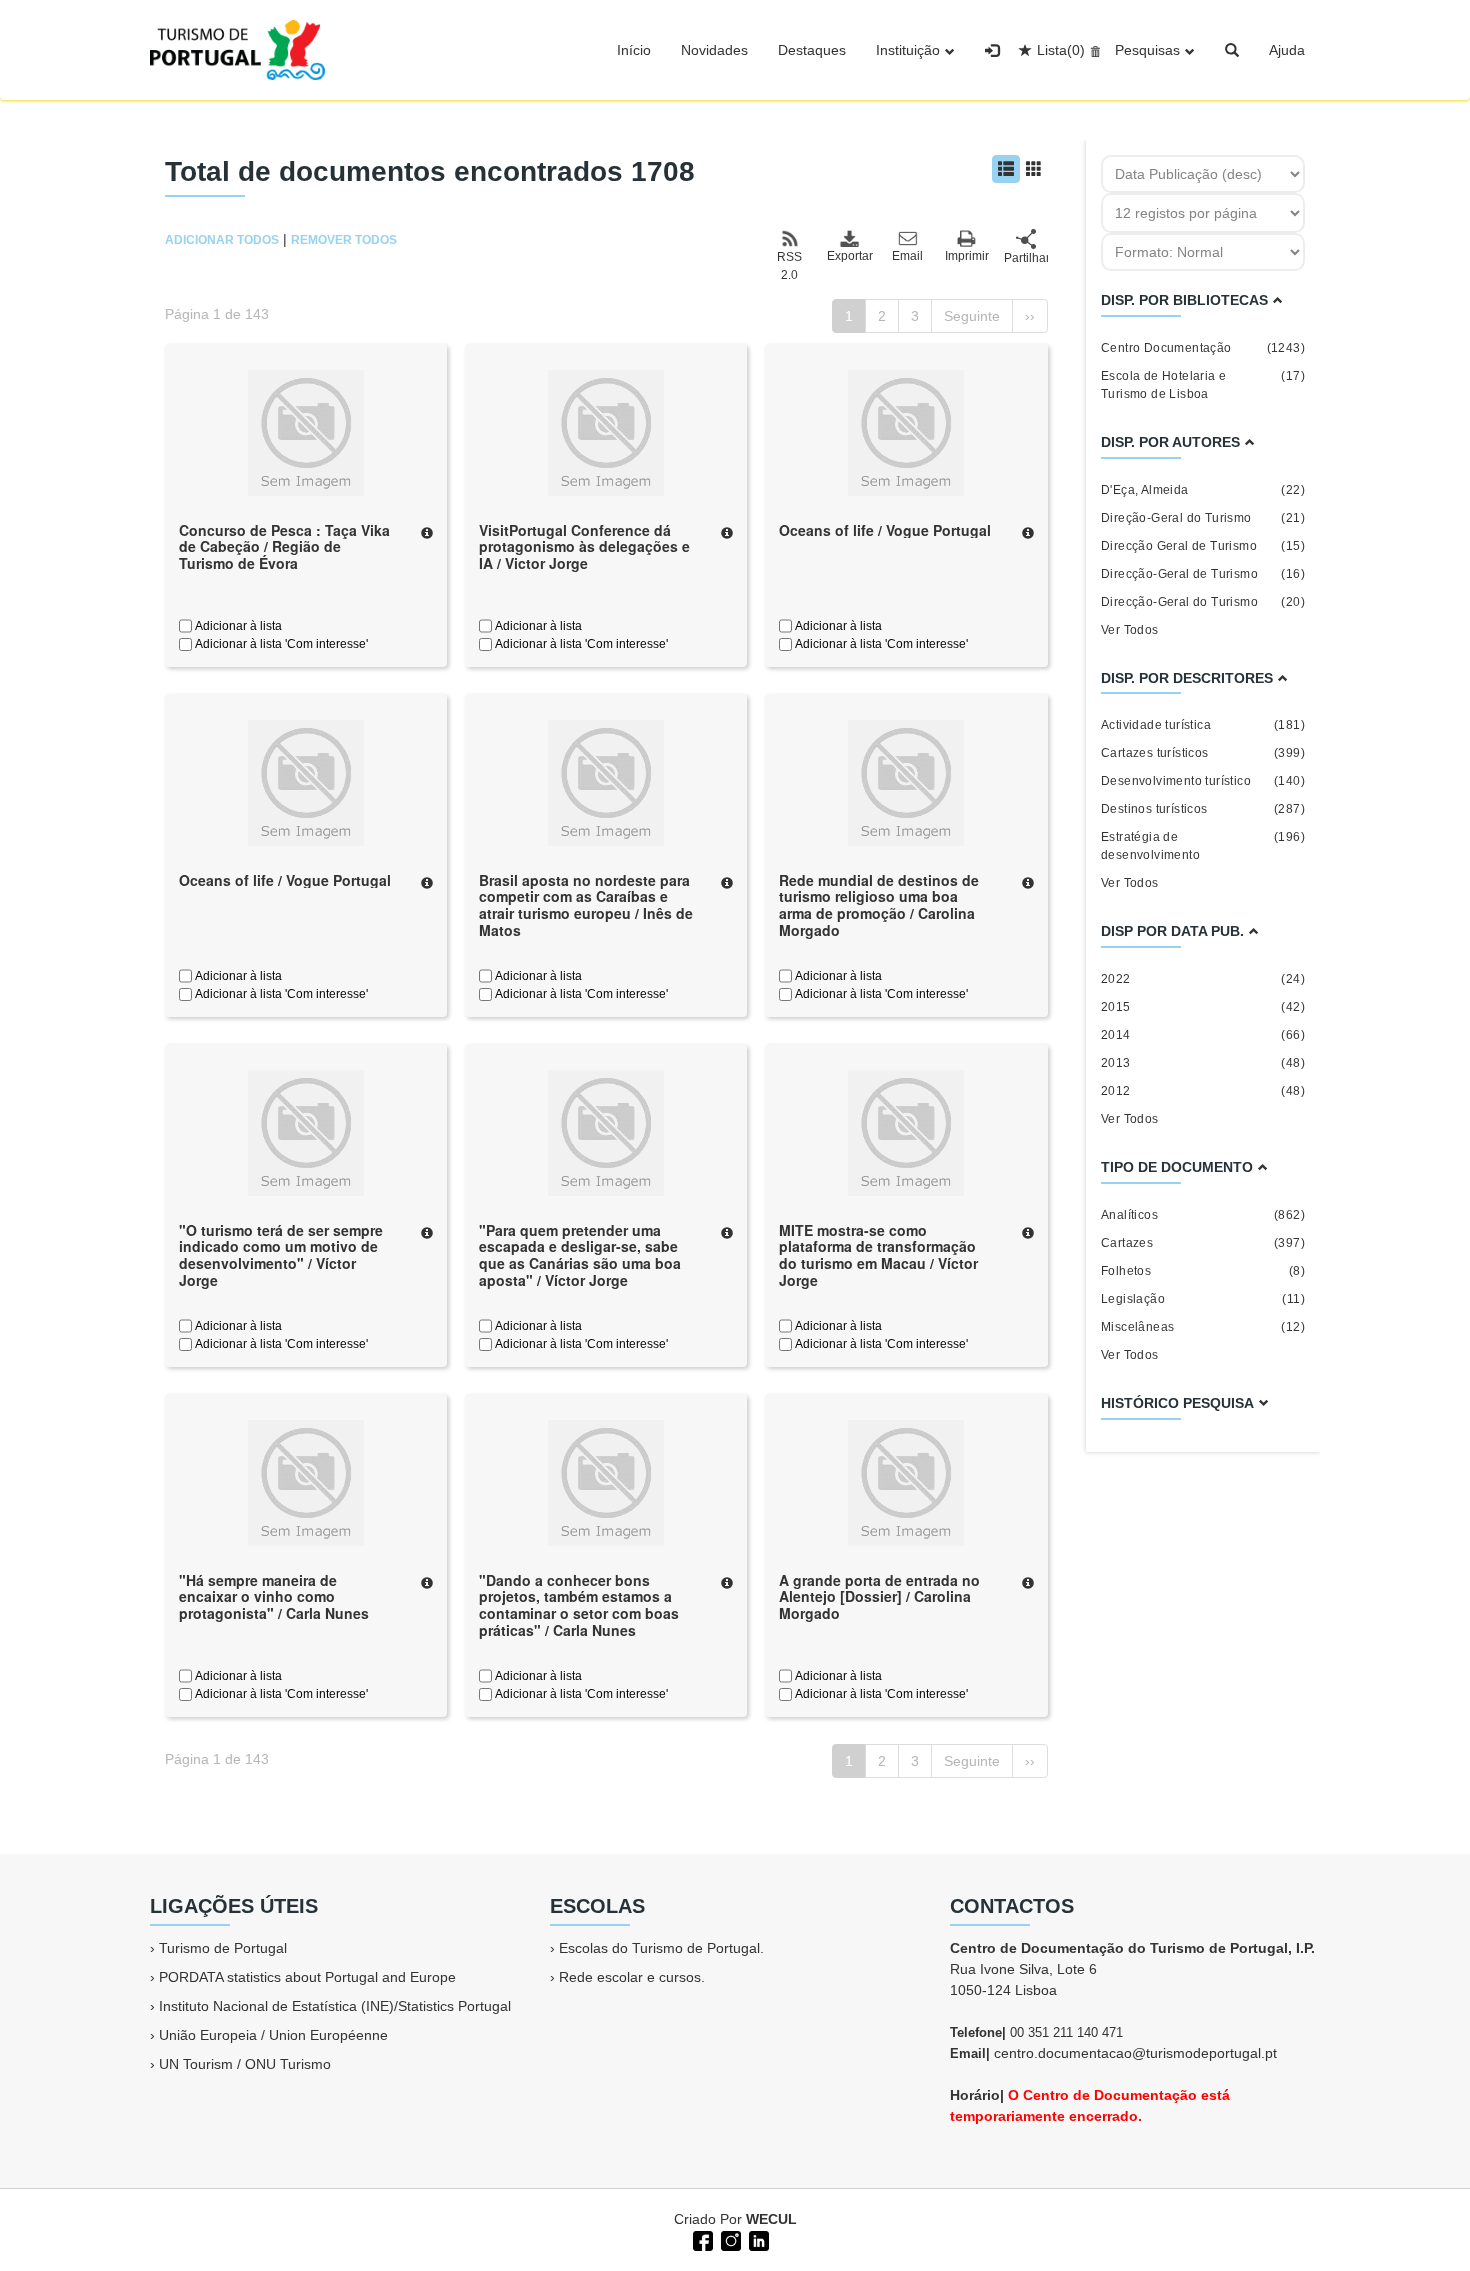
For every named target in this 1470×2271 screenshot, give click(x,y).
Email (907, 256)
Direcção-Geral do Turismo (1203, 602)
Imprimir (967, 256)
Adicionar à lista (237, 626)
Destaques (812, 50)
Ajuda (1287, 50)
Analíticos (1203, 1215)
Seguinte (972, 316)
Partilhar (1026, 258)
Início (634, 50)
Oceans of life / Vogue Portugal (885, 530)
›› (1030, 316)
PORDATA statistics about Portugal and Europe (307, 1977)
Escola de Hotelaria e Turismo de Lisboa (1203, 385)
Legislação (1203, 1299)
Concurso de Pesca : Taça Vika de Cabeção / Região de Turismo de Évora (284, 547)
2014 (1203, 1035)
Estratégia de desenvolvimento (1203, 846)
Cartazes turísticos (1203, 753)
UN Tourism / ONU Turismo (245, 2064)
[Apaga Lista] (1092, 50)
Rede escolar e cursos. (632, 1977)
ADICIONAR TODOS (222, 240)
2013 (1203, 1063)
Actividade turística (1203, 725)
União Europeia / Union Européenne (273, 2035)
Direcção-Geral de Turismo (1203, 574)
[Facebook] (701, 2239)
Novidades (714, 50)
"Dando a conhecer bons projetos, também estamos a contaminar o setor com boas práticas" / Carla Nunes (579, 1605)
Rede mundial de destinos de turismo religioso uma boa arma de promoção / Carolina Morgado (879, 905)
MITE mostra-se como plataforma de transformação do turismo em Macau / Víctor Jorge (878, 1255)
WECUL (771, 2219)
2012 (1203, 1091)
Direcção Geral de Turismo (1203, 546)
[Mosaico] (1034, 169)
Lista (1061, 50)
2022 (1203, 979)
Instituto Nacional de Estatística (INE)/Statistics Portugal (335, 2006)
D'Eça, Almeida (1203, 490)
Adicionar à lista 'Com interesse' (280, 644)
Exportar (849, 256)
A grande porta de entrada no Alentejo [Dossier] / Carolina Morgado (879, 1597)
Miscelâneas (1203, 1327)
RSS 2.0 (789, 266)
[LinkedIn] (757, 2239)
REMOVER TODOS (344, 240)
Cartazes (1203, 1243)
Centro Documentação (1203, 348)
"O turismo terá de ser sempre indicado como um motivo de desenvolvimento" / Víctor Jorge (281, 1255)
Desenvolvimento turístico (1203, 781)
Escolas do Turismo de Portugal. (661, 1948)
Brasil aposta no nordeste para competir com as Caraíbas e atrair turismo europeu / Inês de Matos (586, 905)
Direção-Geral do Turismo (1203, 518)
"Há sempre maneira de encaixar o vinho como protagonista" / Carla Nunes (274, 1597)
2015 (1203, 1007)
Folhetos (1203, 1271)
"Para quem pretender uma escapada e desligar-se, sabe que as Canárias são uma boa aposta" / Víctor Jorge (580, 1255)
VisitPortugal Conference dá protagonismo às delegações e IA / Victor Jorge (584, 547)
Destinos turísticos (1203, 809)
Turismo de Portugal (223, 1948)
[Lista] (1006, 169)
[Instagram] (729, 2239)
